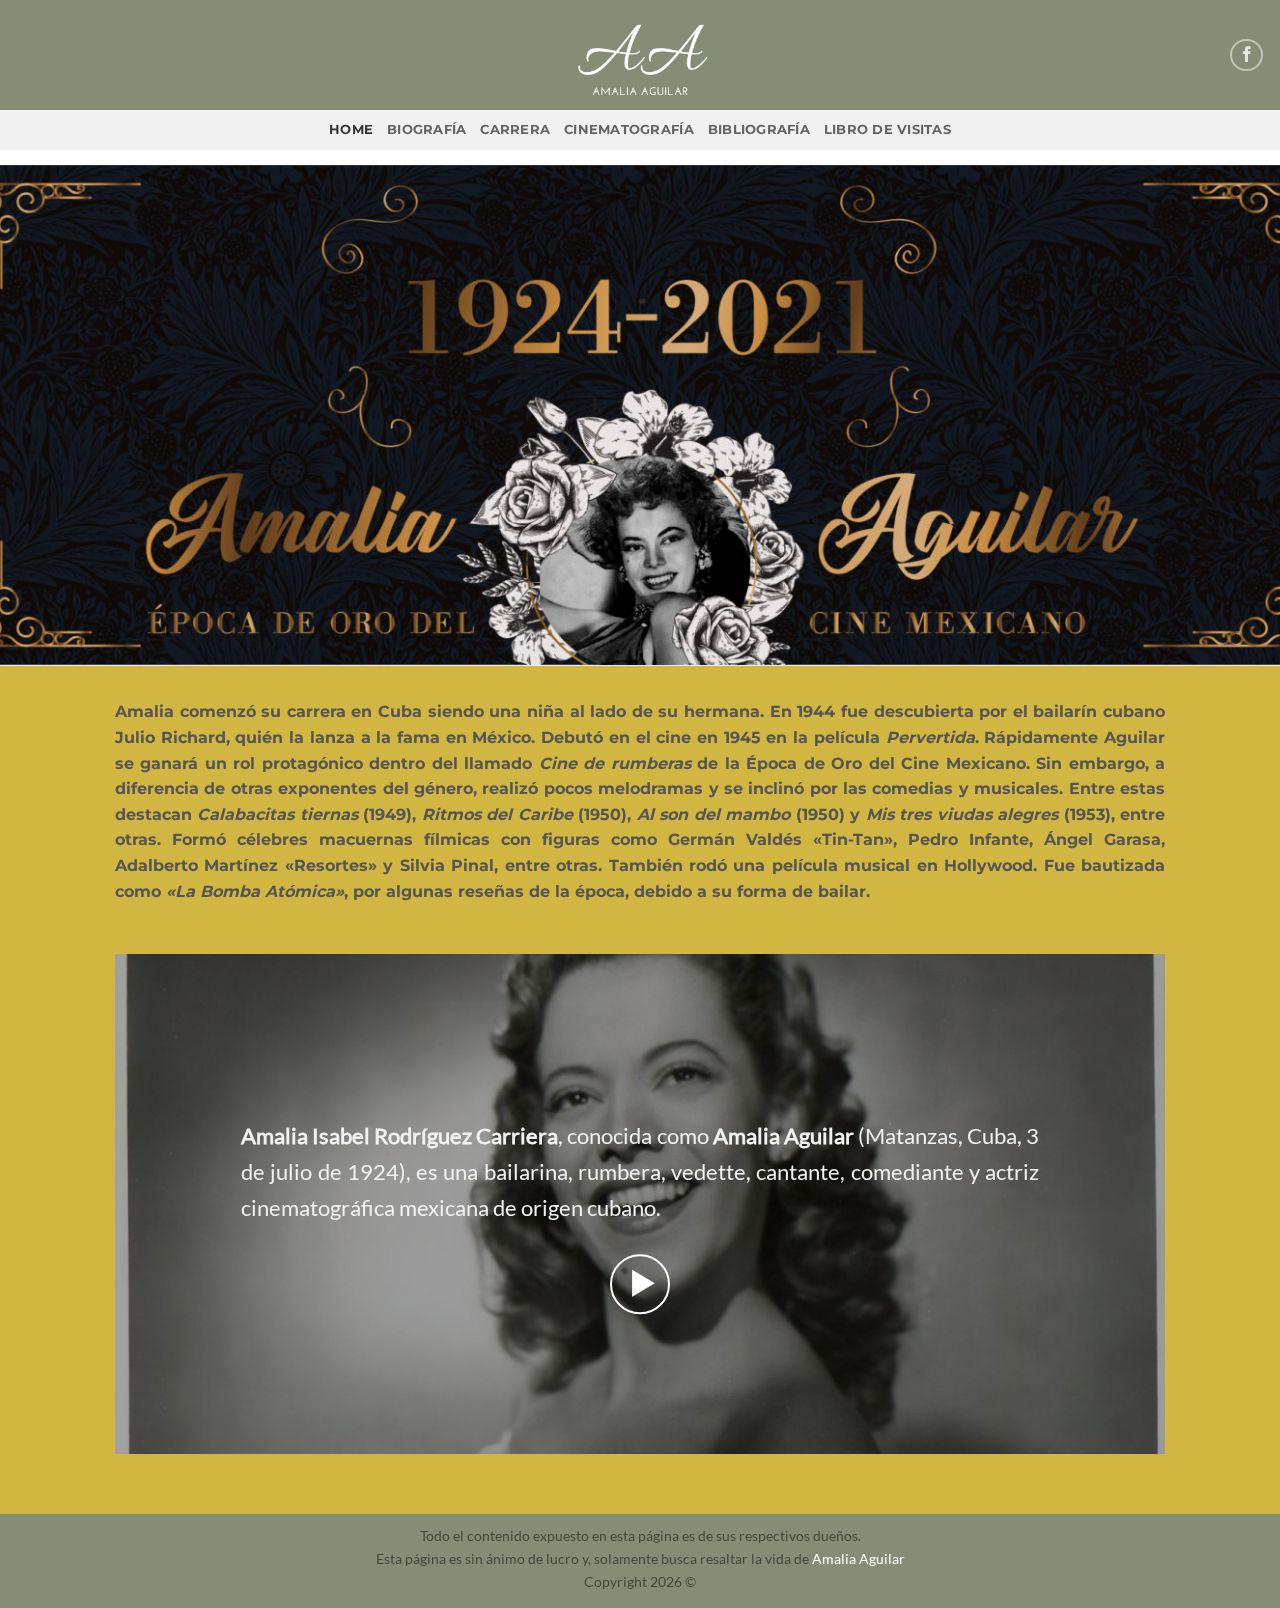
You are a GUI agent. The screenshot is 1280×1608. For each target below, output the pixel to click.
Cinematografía (629, 129)
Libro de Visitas (887, 129)
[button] (640, 1284)
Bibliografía (759, 129)
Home (351, 129)
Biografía (426, 129)
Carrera (515, 129)
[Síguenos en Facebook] (1246, 55)
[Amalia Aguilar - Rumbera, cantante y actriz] (640, 55)
